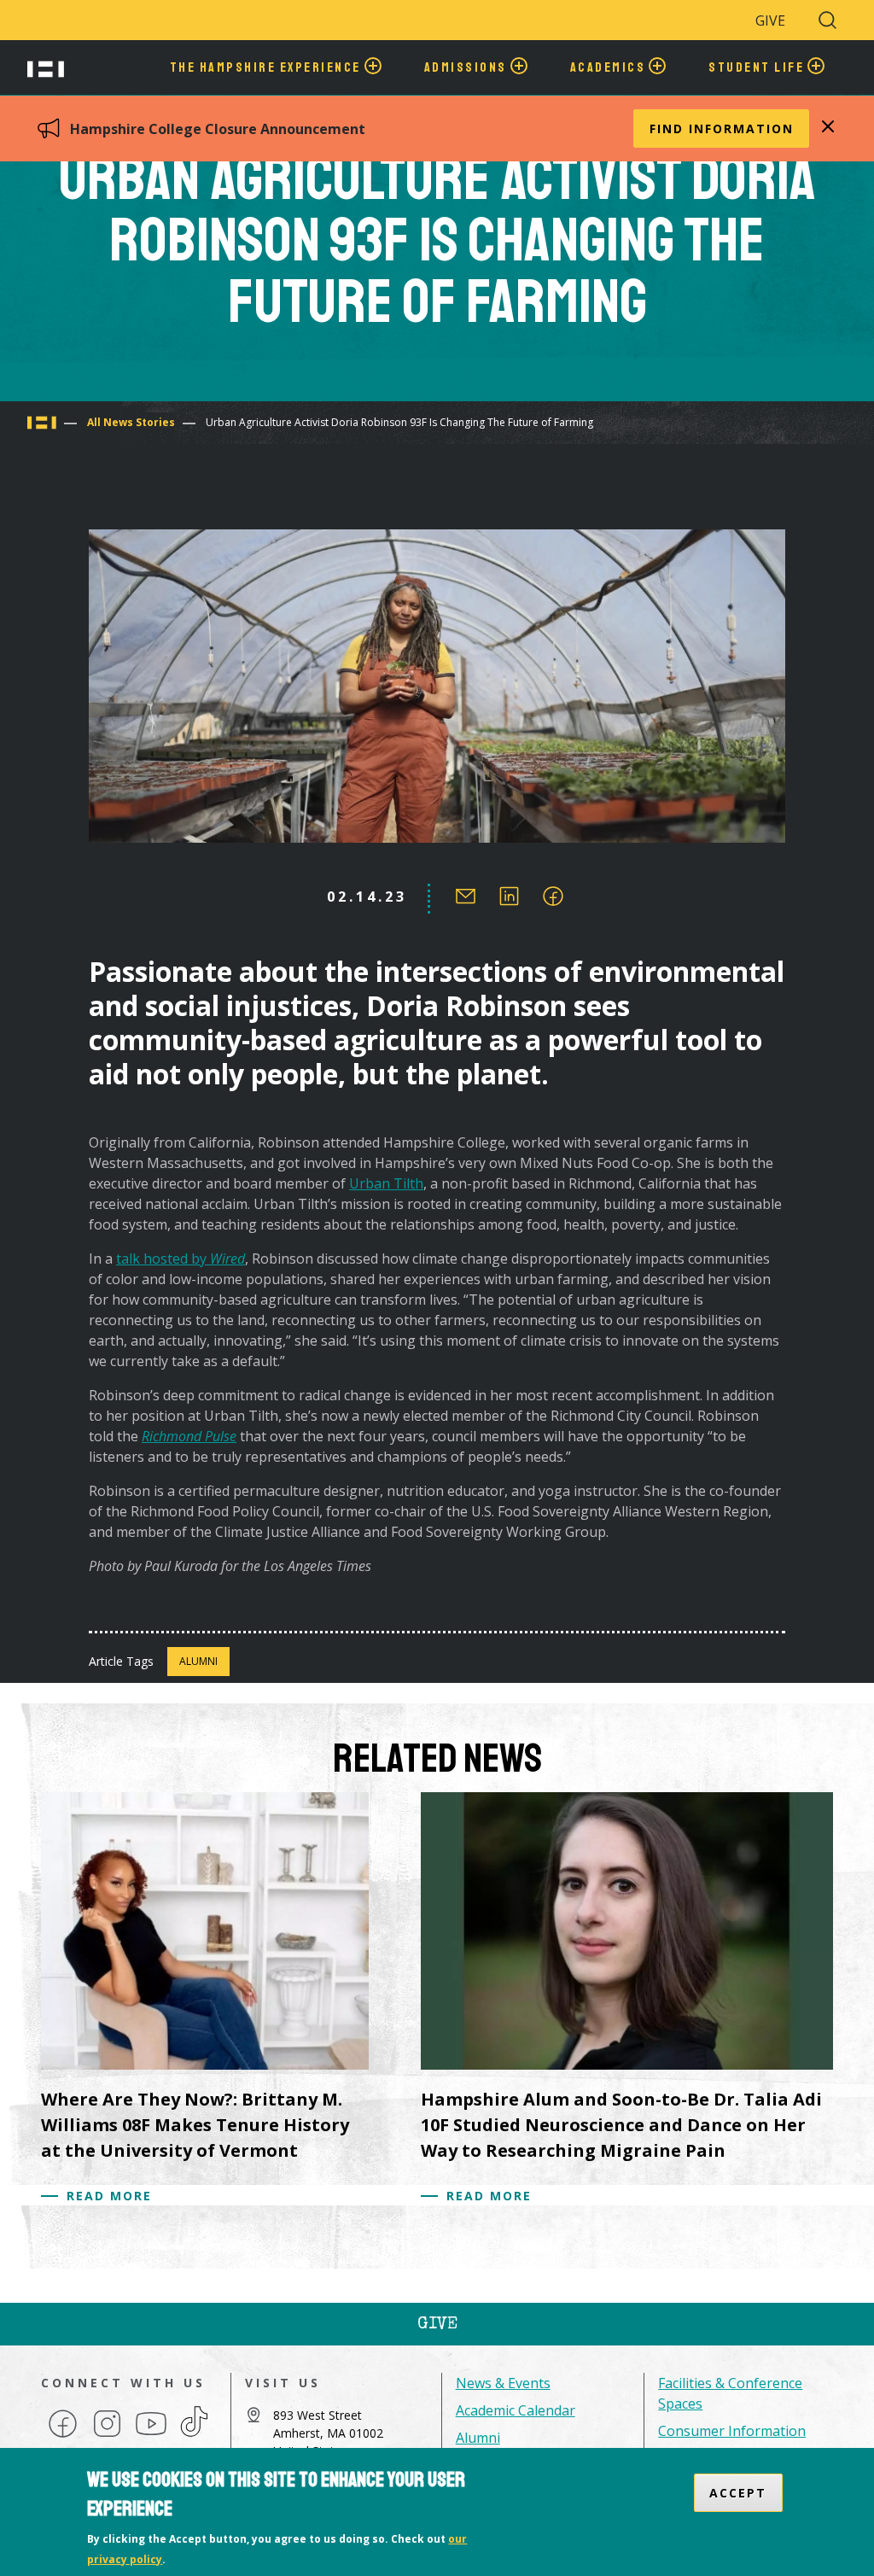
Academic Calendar (516, 2410)
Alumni (198, 1661)
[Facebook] (63, 2436)
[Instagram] (107, 2436)
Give (770, 20)
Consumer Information (732, 2431)
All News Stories (131, 422)
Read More (109, 2196)
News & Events (503, 2383)
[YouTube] (151, 2436)
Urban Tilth (386, 1183)
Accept (738, 2493)
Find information (722, 129)
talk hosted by (181, 1259)
